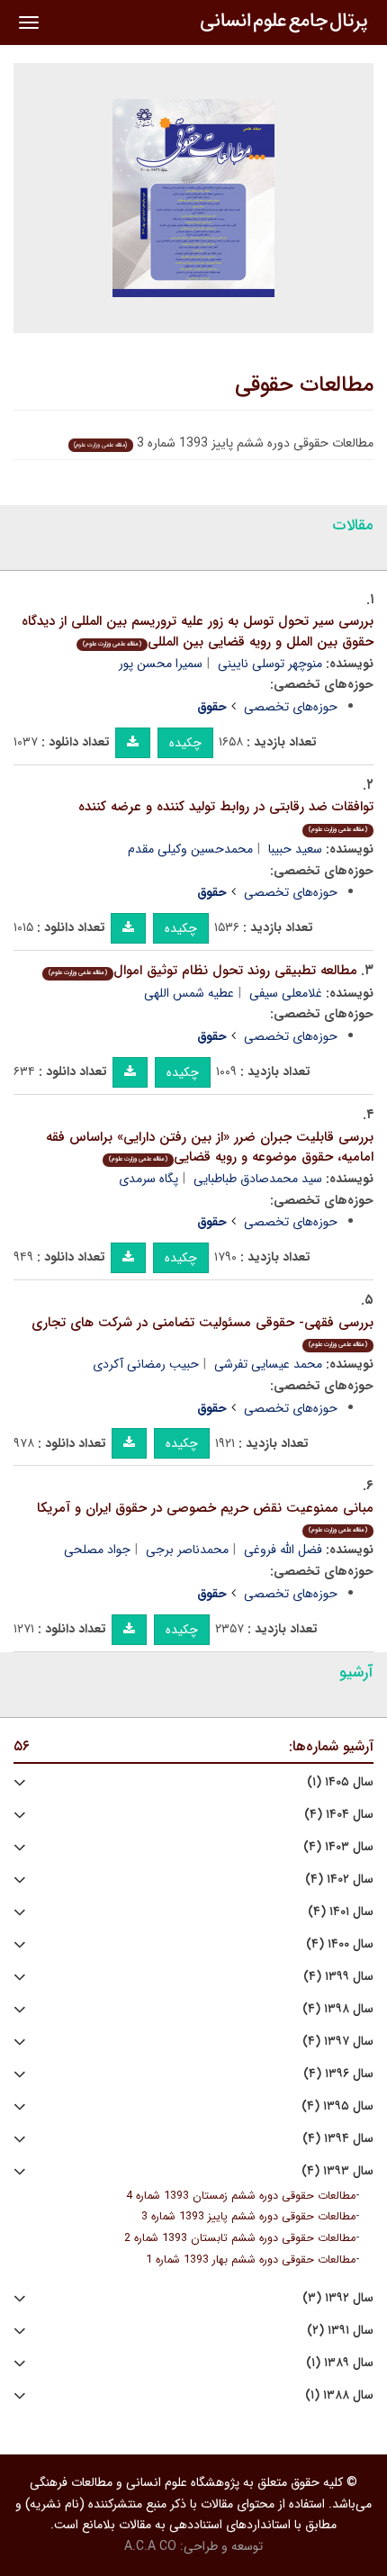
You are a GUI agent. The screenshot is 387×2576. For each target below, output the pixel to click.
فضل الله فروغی (283, 1550)
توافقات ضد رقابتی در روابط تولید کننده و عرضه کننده (226, 815)
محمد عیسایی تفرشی (268, 1364)
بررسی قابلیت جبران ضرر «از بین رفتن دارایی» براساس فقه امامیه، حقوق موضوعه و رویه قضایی (210, 1148)
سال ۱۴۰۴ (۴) (339, 1815)
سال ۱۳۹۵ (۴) (337, 2106)
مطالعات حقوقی (304, 385)
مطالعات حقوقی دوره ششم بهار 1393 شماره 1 (251, 2260)
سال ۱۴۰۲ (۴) (339, 1880)
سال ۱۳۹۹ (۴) (338, 1977)
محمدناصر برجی (187, 1550)
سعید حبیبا (295, 849)
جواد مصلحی (97, 1550)
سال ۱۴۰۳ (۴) (338, 1847)
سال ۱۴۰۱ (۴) (341, 1912)
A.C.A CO (150, 2546)
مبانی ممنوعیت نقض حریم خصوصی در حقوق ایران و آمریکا (205, 1517)
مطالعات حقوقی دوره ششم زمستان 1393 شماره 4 (241, 2196)
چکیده (185, 743)
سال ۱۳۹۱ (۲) (340, 2331)
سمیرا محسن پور (161, 664)
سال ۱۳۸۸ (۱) (339, 2395)
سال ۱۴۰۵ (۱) (340, 1782)
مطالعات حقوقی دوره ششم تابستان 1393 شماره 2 (240, 2238)
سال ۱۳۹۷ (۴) (338, 2042)
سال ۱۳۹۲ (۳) (338, 2298)
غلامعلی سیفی (286, 993)
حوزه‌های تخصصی (291, 707)
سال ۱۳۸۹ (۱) (340, 2363)
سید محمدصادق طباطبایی (258, 1179)
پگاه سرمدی (148, 1179)
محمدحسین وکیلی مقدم (190, 849)
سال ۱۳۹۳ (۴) (337, 2171)
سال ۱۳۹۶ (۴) (338, 2074)
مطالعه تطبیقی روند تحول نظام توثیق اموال (203, 971)
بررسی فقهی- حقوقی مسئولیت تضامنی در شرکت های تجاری (202, 1331)
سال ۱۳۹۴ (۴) (338, 2139)
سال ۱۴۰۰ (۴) (340, 1944)
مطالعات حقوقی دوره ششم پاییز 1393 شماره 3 (248, 2217)
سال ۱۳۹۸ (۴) (338, 2009)
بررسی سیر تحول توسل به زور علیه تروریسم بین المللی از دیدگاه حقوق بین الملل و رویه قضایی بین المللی (198, 632)
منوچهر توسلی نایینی (270, 664)
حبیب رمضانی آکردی (146, 1364)
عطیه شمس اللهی (189, 993)
